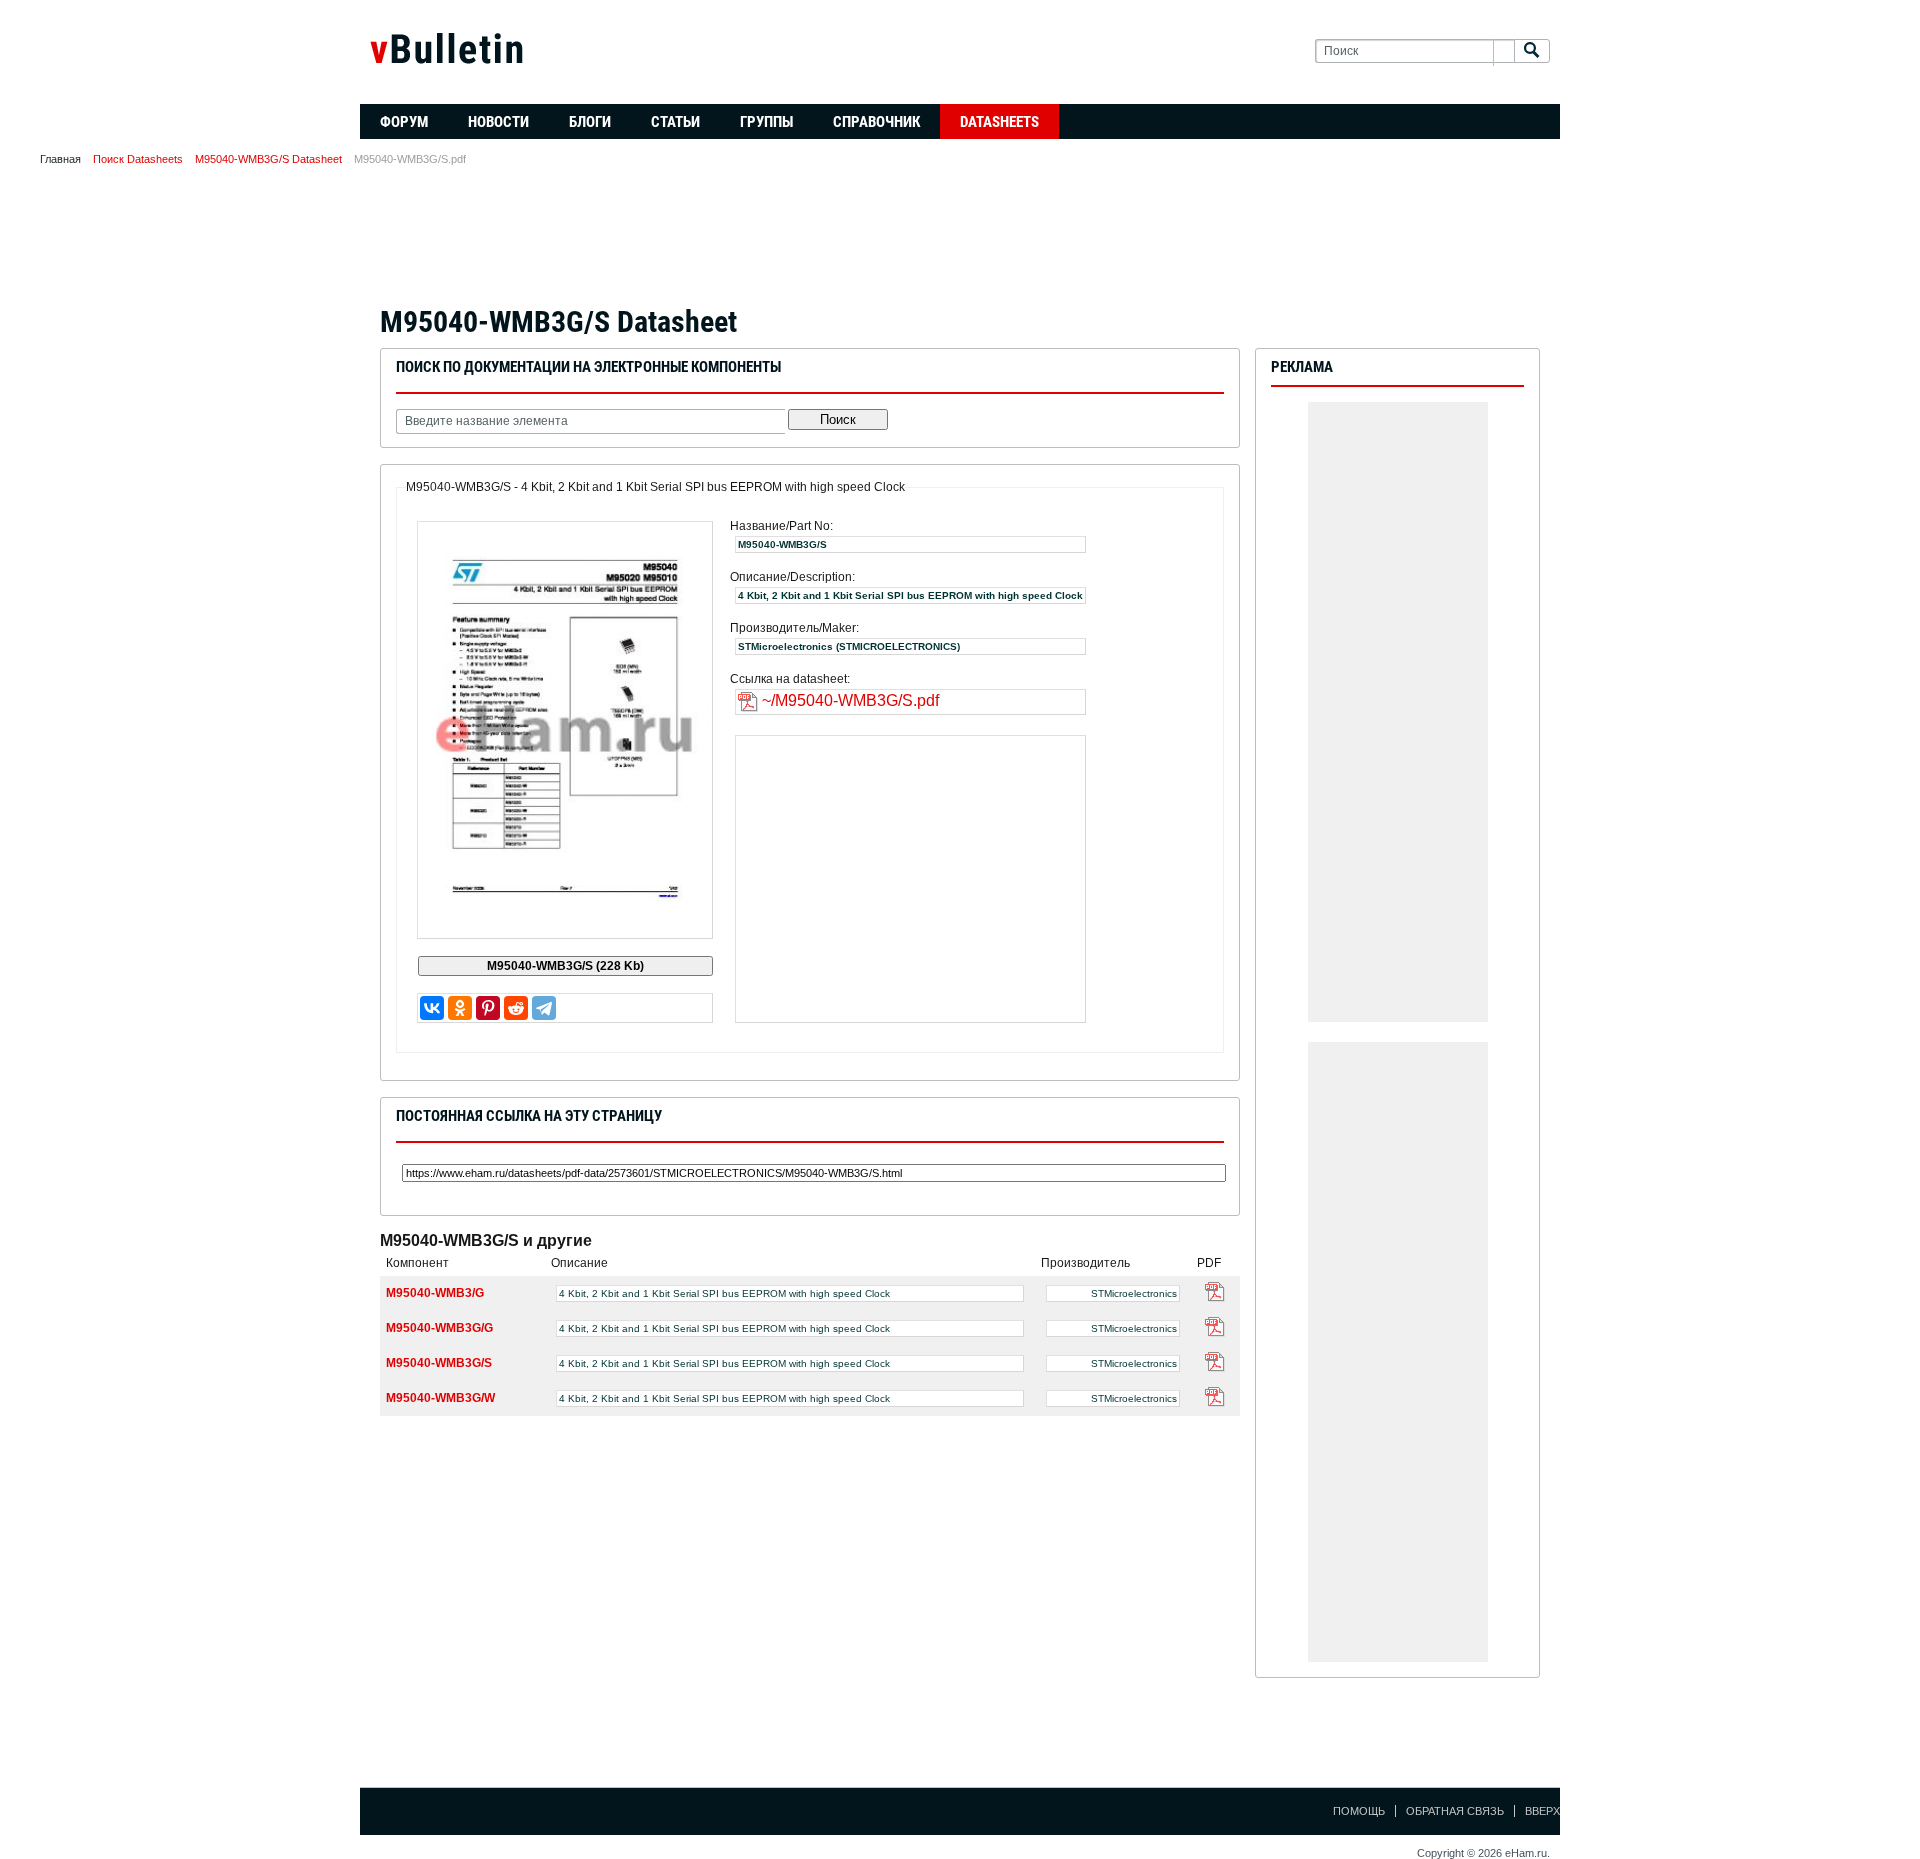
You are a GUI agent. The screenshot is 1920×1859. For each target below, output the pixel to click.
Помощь (1359, 1811)
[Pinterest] (488, 1008)
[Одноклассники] (460, 1008)
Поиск (838, 419)
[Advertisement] (960, 242)
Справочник (876, 122)
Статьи (675, 122)
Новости (498, 122)
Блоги (590, 122)
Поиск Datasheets (138, 159)
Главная (60, 159)
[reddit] (516, 1008)
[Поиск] (1532, 51)
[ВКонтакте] (432, 1008)
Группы (766, 122)
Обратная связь (1455, 1811)
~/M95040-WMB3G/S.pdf (850, 700)
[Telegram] (544, 1008)
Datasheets (999, 122)
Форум (404, 122)
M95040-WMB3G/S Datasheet (268, 159)
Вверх (1542, 1811)
